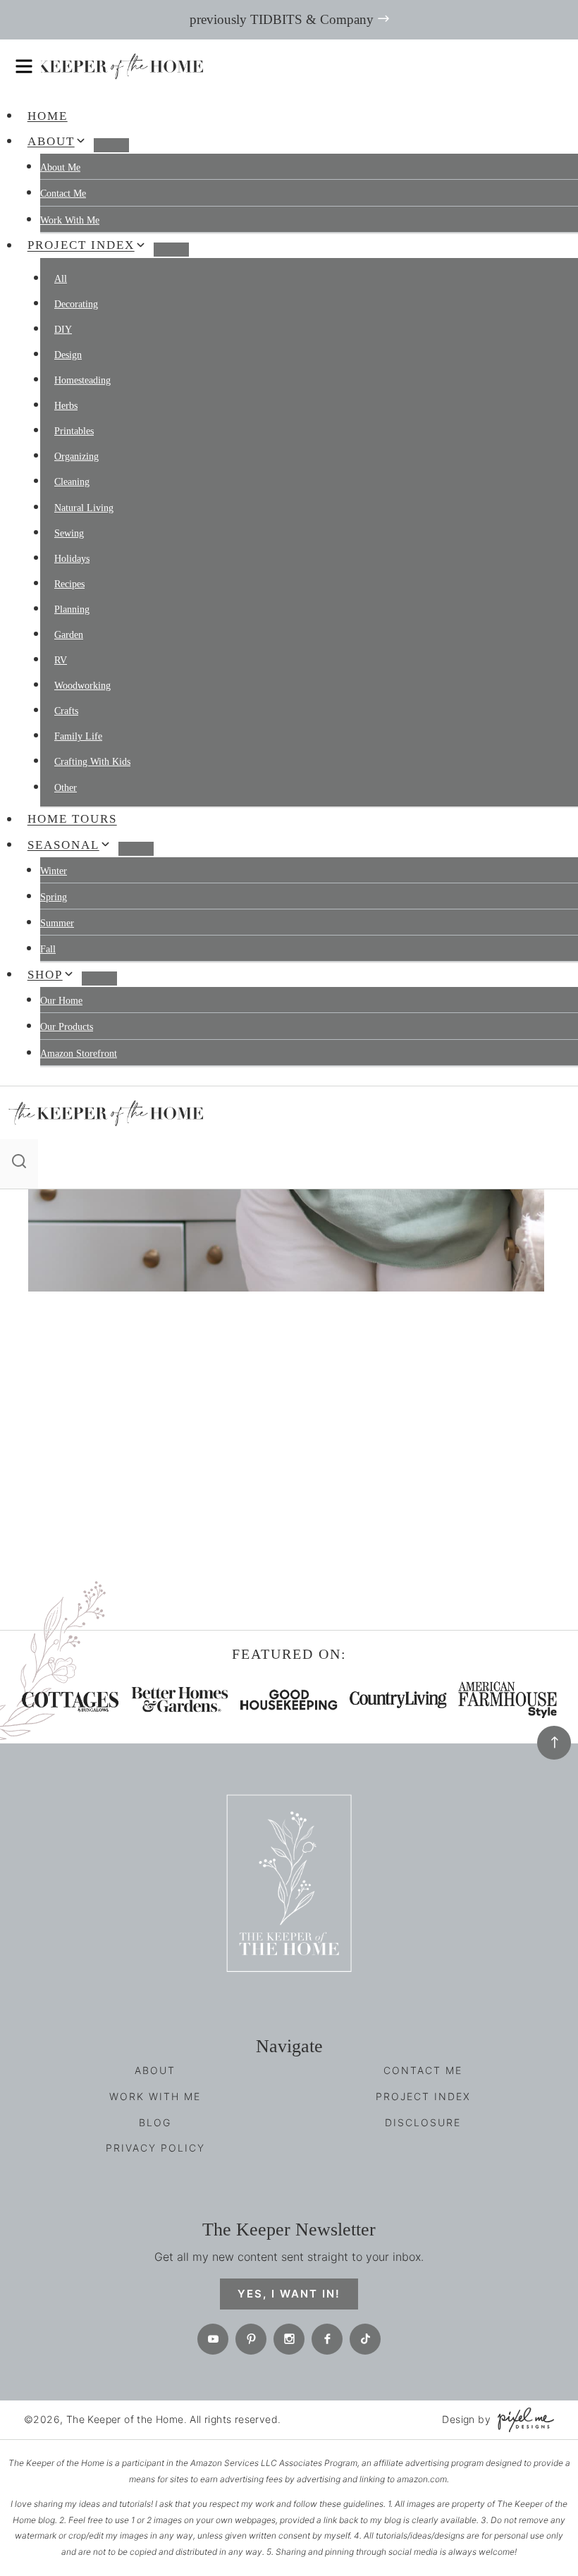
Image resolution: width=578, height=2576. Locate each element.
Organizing (76, 456)
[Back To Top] (554, 1743)
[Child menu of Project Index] (171, 250)
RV (61, 660)
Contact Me (63, 194)
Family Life (78, 736)
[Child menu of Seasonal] (136, 849)
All (61, 279)
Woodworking (82, 686)
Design (68, 355)
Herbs (66, 406)
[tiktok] (365, 2339)
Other (66, 788)
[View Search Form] (19, 1164)
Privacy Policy (155, 2148)
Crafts (66, 711)
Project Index (423, 2096)
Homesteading (82, 380)
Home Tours (72, 820)
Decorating (76, 304)
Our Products (67, 1027)
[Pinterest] (251, 2339)
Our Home (61, 1001)
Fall (48, 949)
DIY (63, 330)
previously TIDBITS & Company (282, 19)
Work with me (70, 220)
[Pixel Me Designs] (522, 2420)
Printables (74, 431)
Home (48, 116)
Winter (54, 871)
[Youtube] (213, 2339)
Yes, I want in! (289, 2294)
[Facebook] (327, 2339)
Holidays (72, 559)
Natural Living (84, 508)
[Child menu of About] (111, 145)
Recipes (69, 584)
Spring (54, 897)
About (155, 2070)
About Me (60, 167)
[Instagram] (289, 2339)
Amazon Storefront (79, 1054)
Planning (72, 609)
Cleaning (72, 482)
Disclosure (423, 2122)
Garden (69, 635)
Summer (57, 923)
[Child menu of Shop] (99, 979)
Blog (155, 2122)
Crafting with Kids (92, 762)
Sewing (69, 533)
